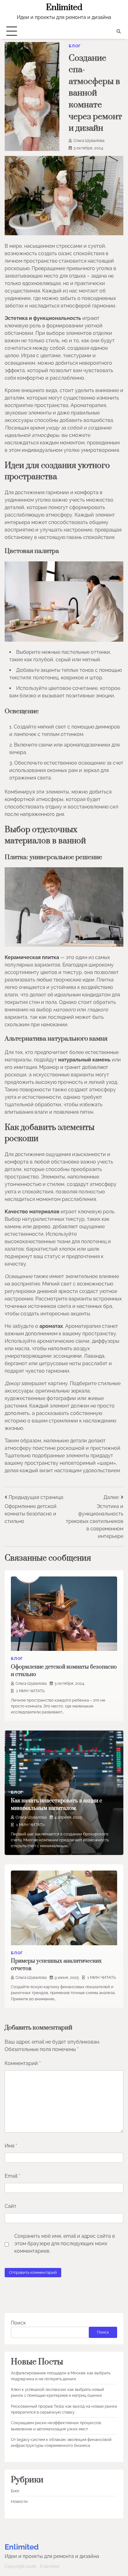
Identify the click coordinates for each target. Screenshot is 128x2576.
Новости (19, 2501)
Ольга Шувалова (89, 141)
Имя (11, 2146)
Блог (75, 46)
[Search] (119, 31)
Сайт (11, 2206)
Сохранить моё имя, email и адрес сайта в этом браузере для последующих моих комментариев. (65, 2243)
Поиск (18, 2323)
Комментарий (23, 2063)
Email (12, 2176)
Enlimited (64, 7)
